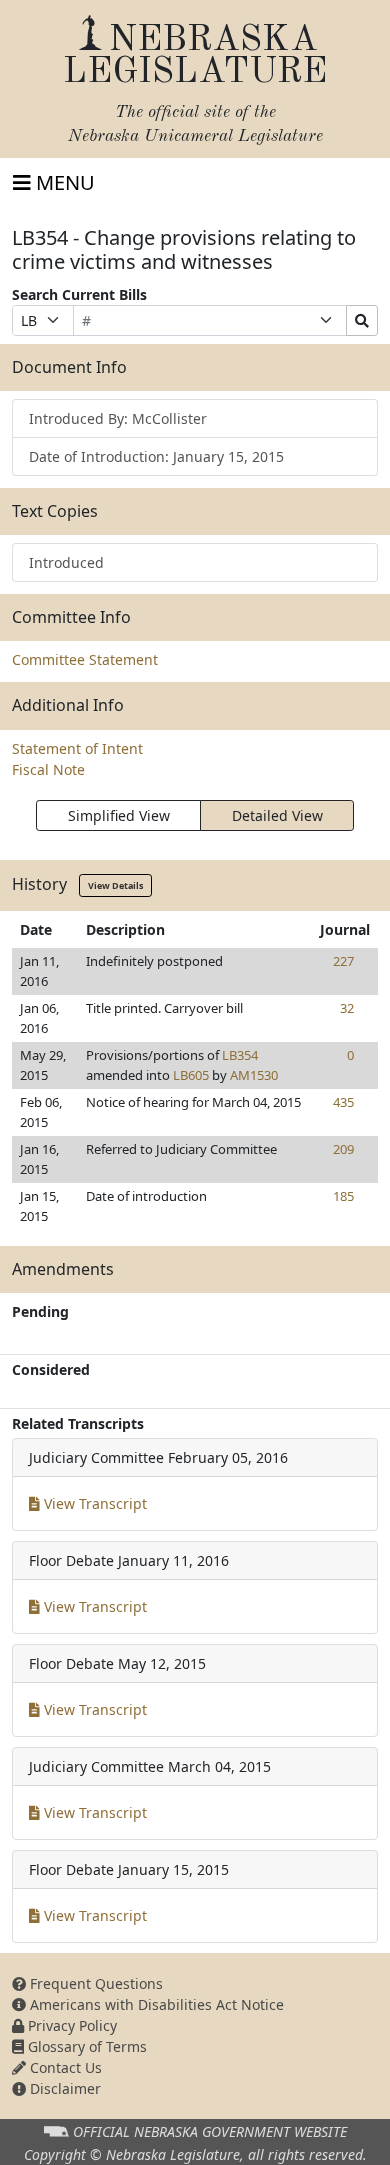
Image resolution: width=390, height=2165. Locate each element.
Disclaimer (63, 2088)
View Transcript (93, 1503)
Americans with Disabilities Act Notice (155, 2004)
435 (343, 1102)
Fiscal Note (48, 769)
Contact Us (64, 2067)
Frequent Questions (94, 1983)
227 (343, 961)
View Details (115, 885)
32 (347, 1008)
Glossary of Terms (85, 2046)
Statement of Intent (77, 748)
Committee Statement (85, 659)
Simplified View (119, 815)
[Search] (362, 320)
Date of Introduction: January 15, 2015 (156, 456)
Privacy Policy (70, 2025)
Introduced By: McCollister (118, 418)
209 (343, 1149)
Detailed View (277, 815)
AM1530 (254, 1075)
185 (343, 1196)
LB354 (240, 1055)
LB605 (191, 1075)
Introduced (66, 562)
